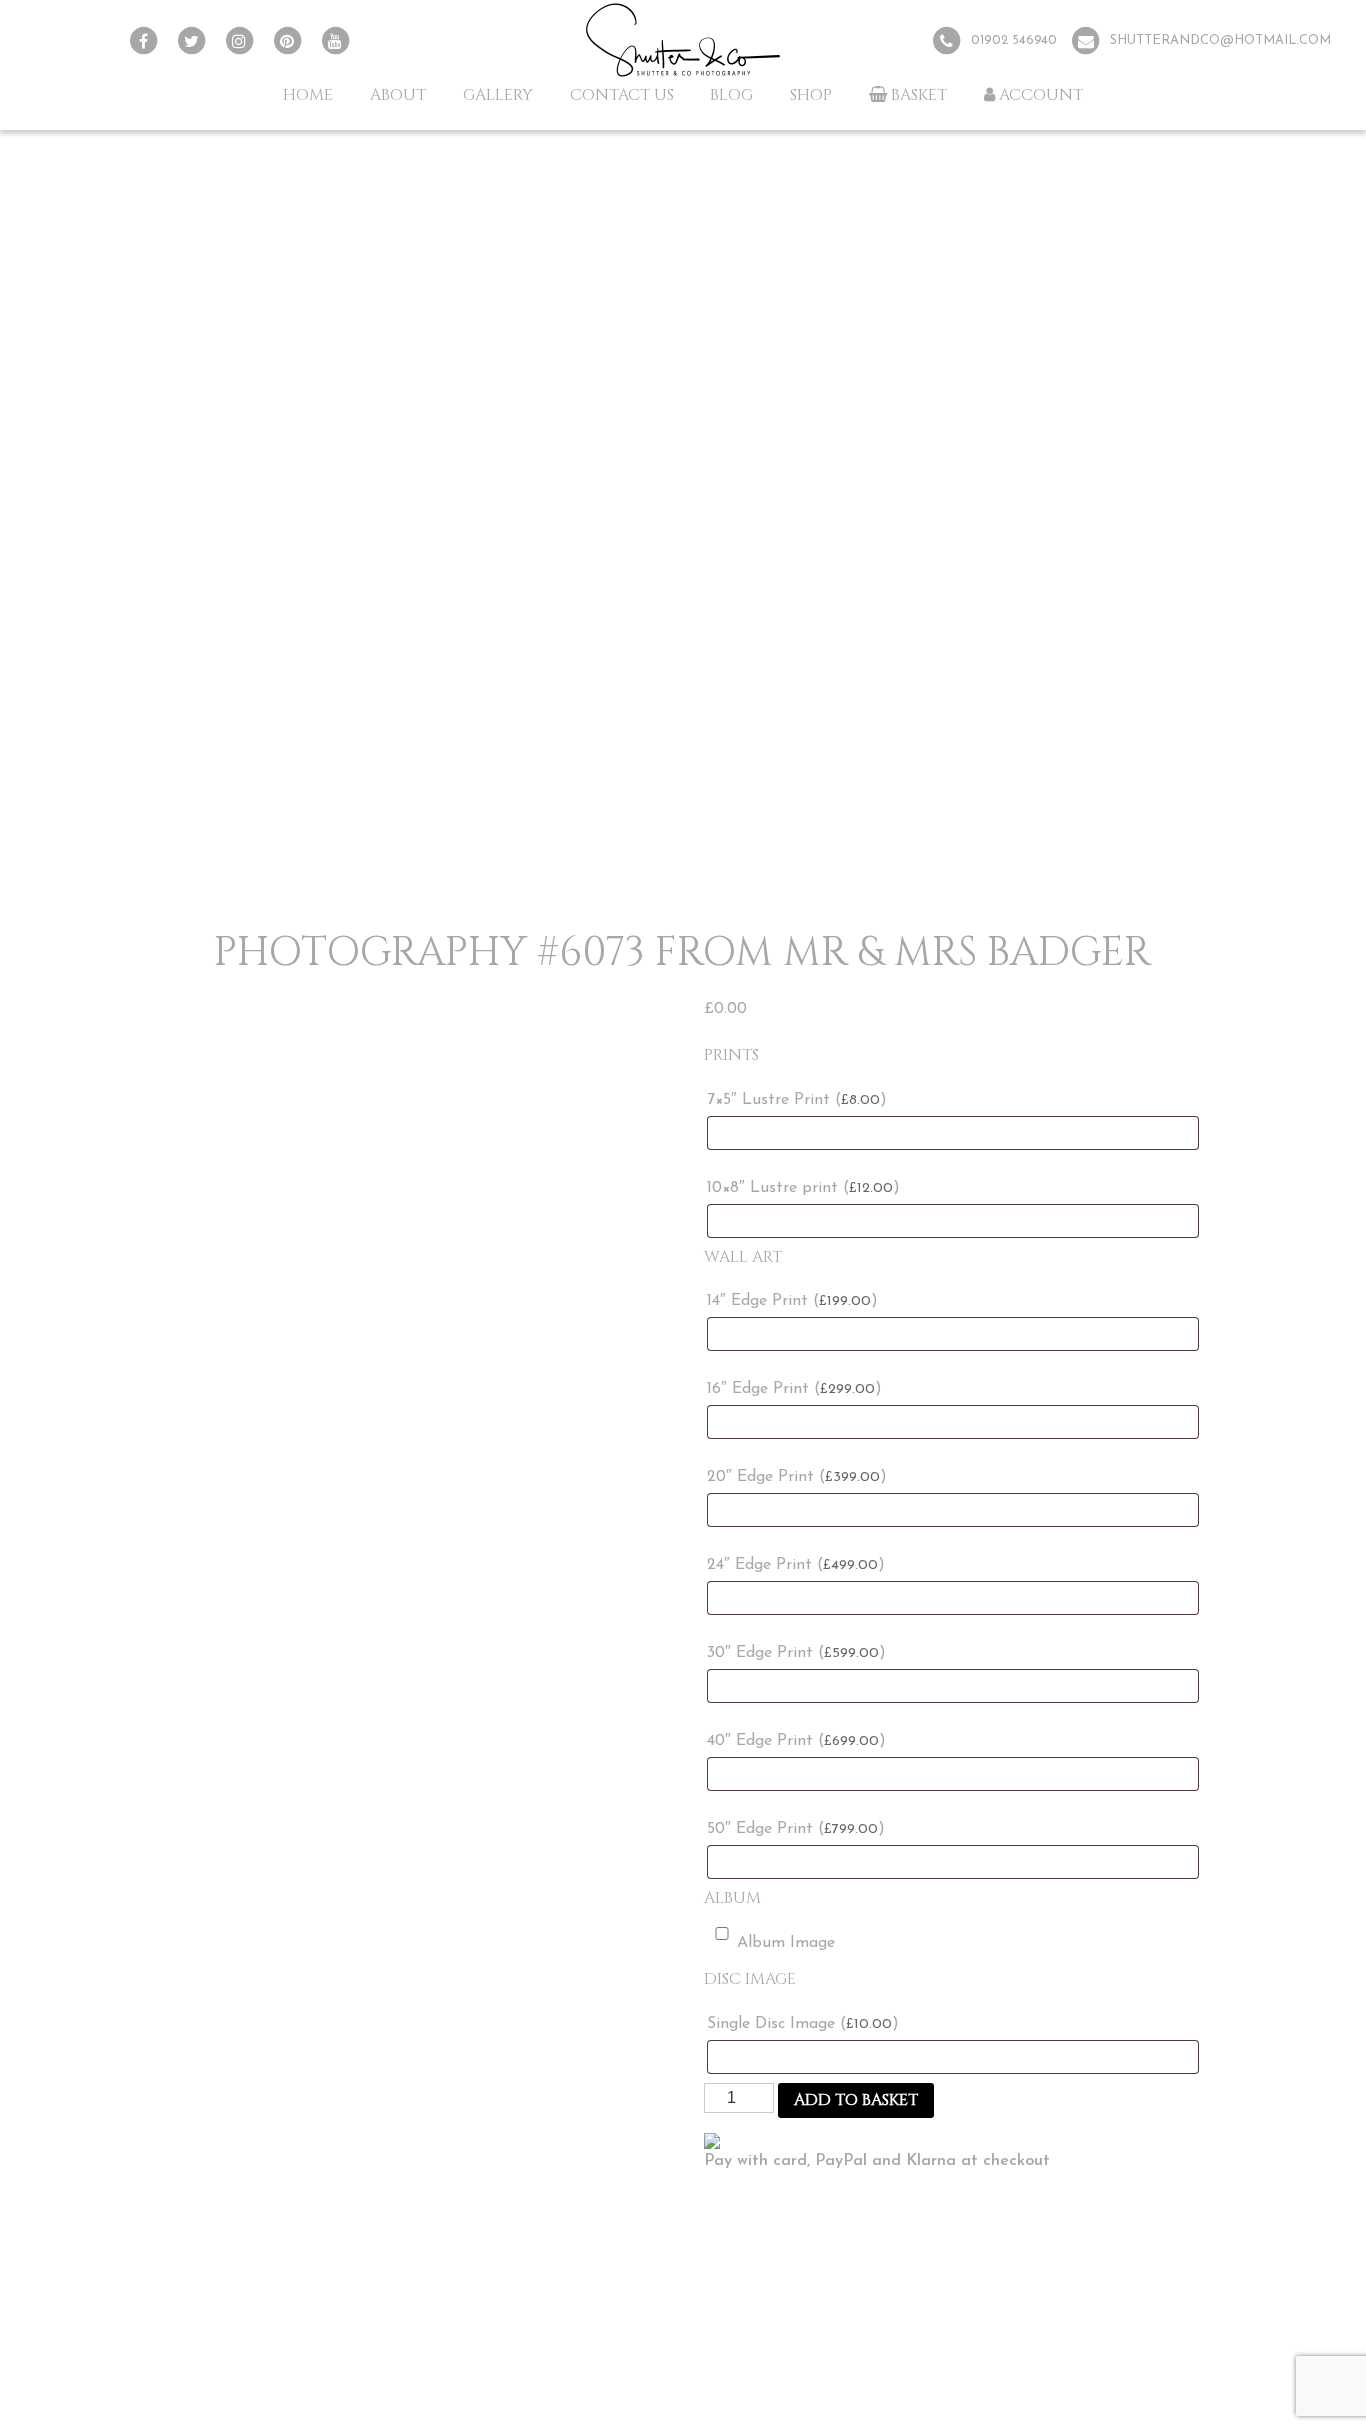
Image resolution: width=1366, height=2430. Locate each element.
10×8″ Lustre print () (803, 1188)
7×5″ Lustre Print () (797, 1100)
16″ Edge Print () (794, 1389)
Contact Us (622, 95)
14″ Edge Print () (792, 1301)
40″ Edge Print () (796, 1741)
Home (308, 95)
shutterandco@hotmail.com (1220, 40)
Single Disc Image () (803, 2024)
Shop (811, 95)
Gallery (498, 95)
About (398, 95)
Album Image (786, 1943)
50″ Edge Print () (796, 1829)
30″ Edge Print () (796, 1653)
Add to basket (856, 2100)
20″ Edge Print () (797, 1477)
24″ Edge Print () (796, 1565)
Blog (731, 95)
